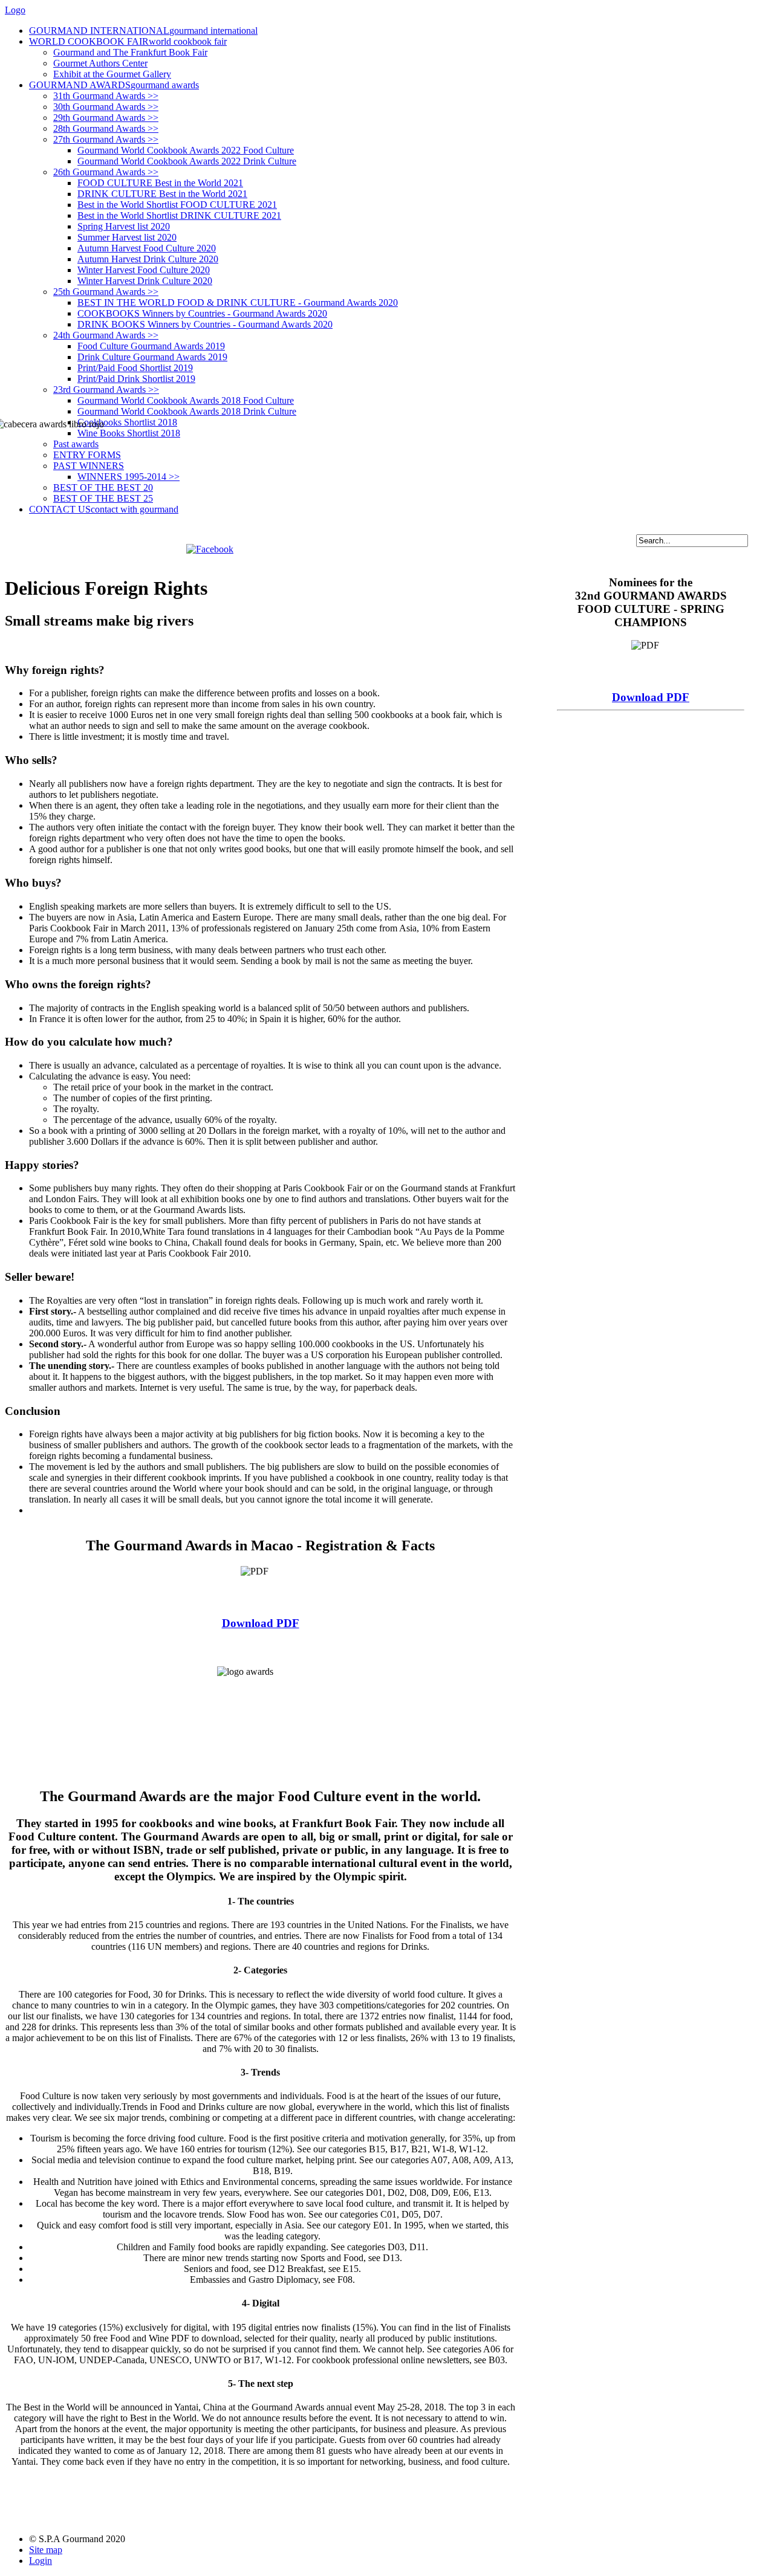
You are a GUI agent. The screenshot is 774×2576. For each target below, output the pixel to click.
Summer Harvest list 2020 (127, 237)
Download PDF (261, 1623)
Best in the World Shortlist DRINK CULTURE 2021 (179, 215)
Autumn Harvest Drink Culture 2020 (148, 259)
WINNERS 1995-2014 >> (128, 477)
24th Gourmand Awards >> (106, 335)
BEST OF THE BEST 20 (103, 487)
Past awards (76, 444)
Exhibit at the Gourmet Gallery (112, 74)
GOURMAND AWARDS (114, 85)
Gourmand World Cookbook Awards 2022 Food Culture (186, 150)
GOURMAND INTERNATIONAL (143, 31)
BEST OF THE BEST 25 (103, 498)
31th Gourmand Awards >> (106, 96)
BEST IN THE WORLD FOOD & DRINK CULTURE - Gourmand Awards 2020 (238, 303)
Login (41, 2561)
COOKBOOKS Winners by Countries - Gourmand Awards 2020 (202, 313)
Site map (46, 2550)
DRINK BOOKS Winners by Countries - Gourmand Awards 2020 (205, 324)
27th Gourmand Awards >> (106, 139)
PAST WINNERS (89, 466)
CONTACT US (104, 509)
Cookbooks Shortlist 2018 (127, 422)
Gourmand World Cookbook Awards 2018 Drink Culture (187, 411)
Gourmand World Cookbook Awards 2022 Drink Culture (187, 161)
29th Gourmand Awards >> (106, 118)
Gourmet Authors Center (100, 63)
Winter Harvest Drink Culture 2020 (145, 281)
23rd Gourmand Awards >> (106, 390)
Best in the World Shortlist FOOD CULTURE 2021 (177, 205)
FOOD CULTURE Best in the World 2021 (160, 183)
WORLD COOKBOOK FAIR (128, 41)
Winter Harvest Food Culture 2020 (144, 270)
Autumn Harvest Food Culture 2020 (147, 248)
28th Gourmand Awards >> (106, 128)
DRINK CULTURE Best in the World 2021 (162, 194)
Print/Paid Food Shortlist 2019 (135, 368)
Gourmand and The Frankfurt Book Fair (130, 52)
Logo (15, 10)
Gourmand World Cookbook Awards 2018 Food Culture (186, 400)
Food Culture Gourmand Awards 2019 (151, 346)
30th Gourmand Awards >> (106, 107)
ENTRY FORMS (87, 455)
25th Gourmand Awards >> (106, 292)
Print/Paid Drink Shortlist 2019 (136, 379)
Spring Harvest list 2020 (124, 226)
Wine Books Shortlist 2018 (129, 433)
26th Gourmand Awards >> (106, 172)
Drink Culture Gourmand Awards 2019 (152, 357)
